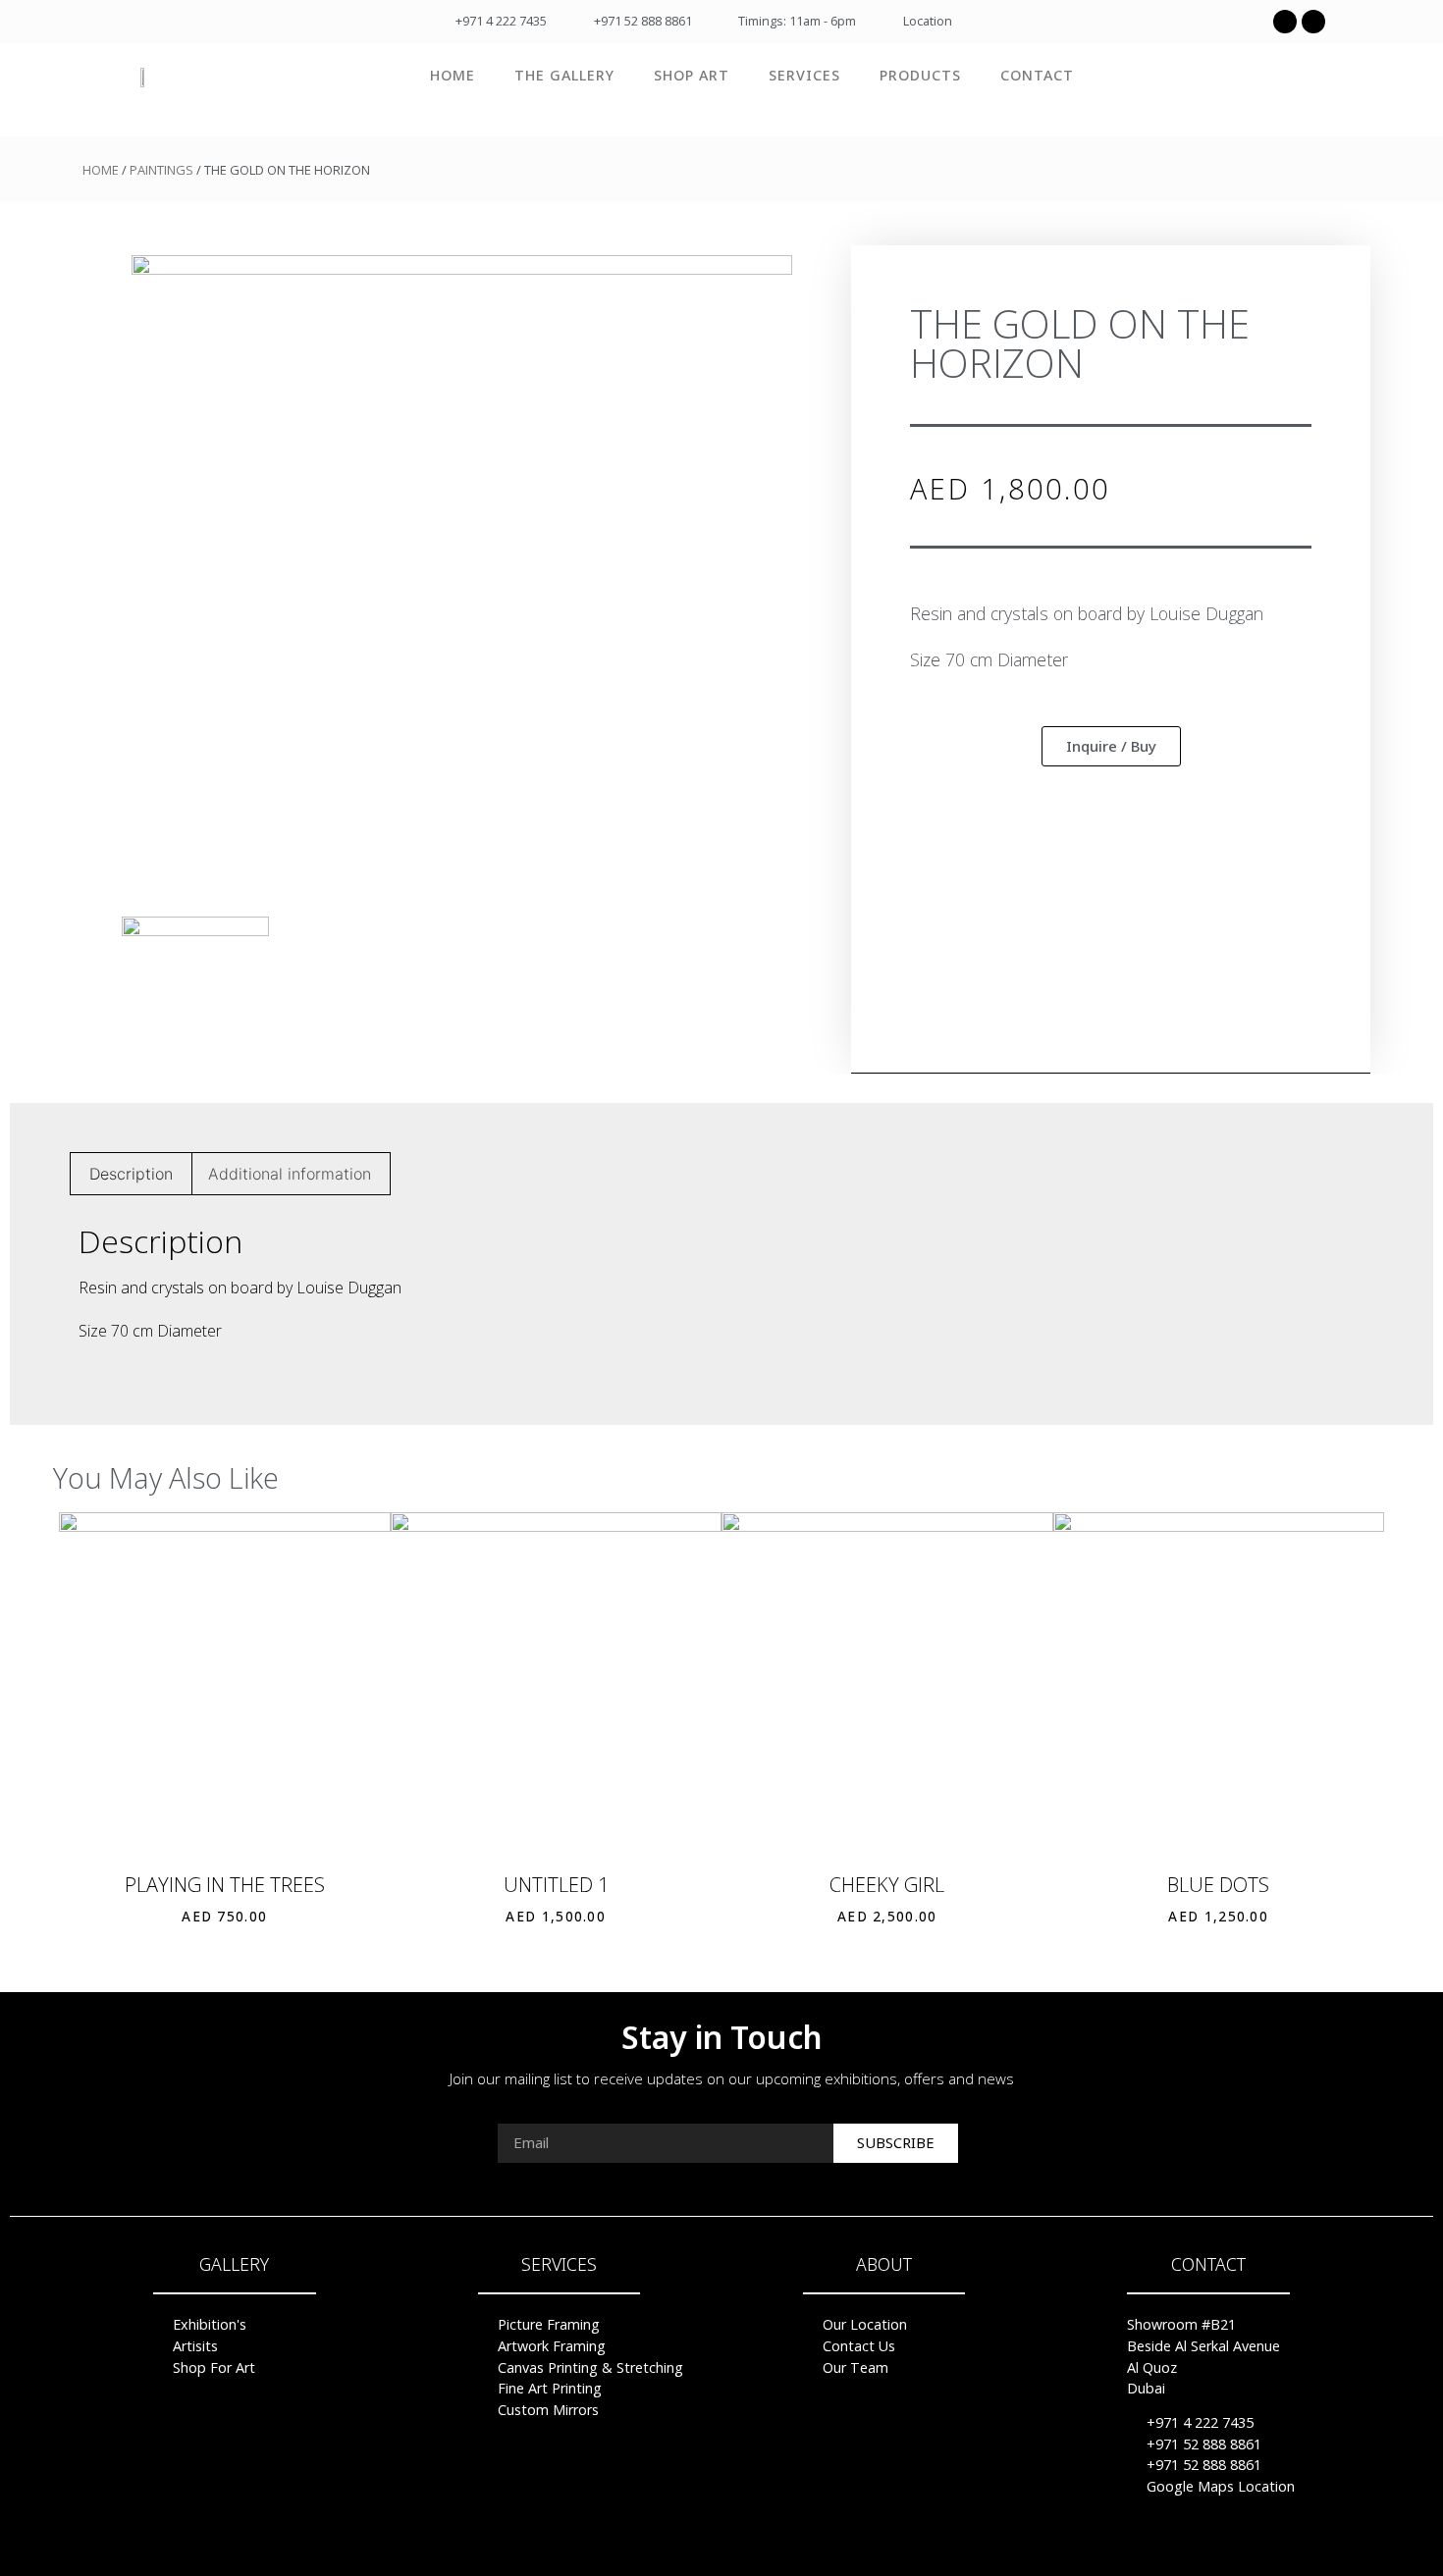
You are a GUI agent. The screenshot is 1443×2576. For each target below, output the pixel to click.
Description (131, 1174)
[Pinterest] (721, 2544)
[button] (1111, 746)
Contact (1037, 75)
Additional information (290, 1174)
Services (804, 75)
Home (453, 75)
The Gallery (564, 75)
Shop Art (692, 75)
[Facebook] (1285, 22)
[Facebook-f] (684, 2544)
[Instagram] (1313, 22)
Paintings (161, 170)
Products (920, 75)
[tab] (131, 1174)
